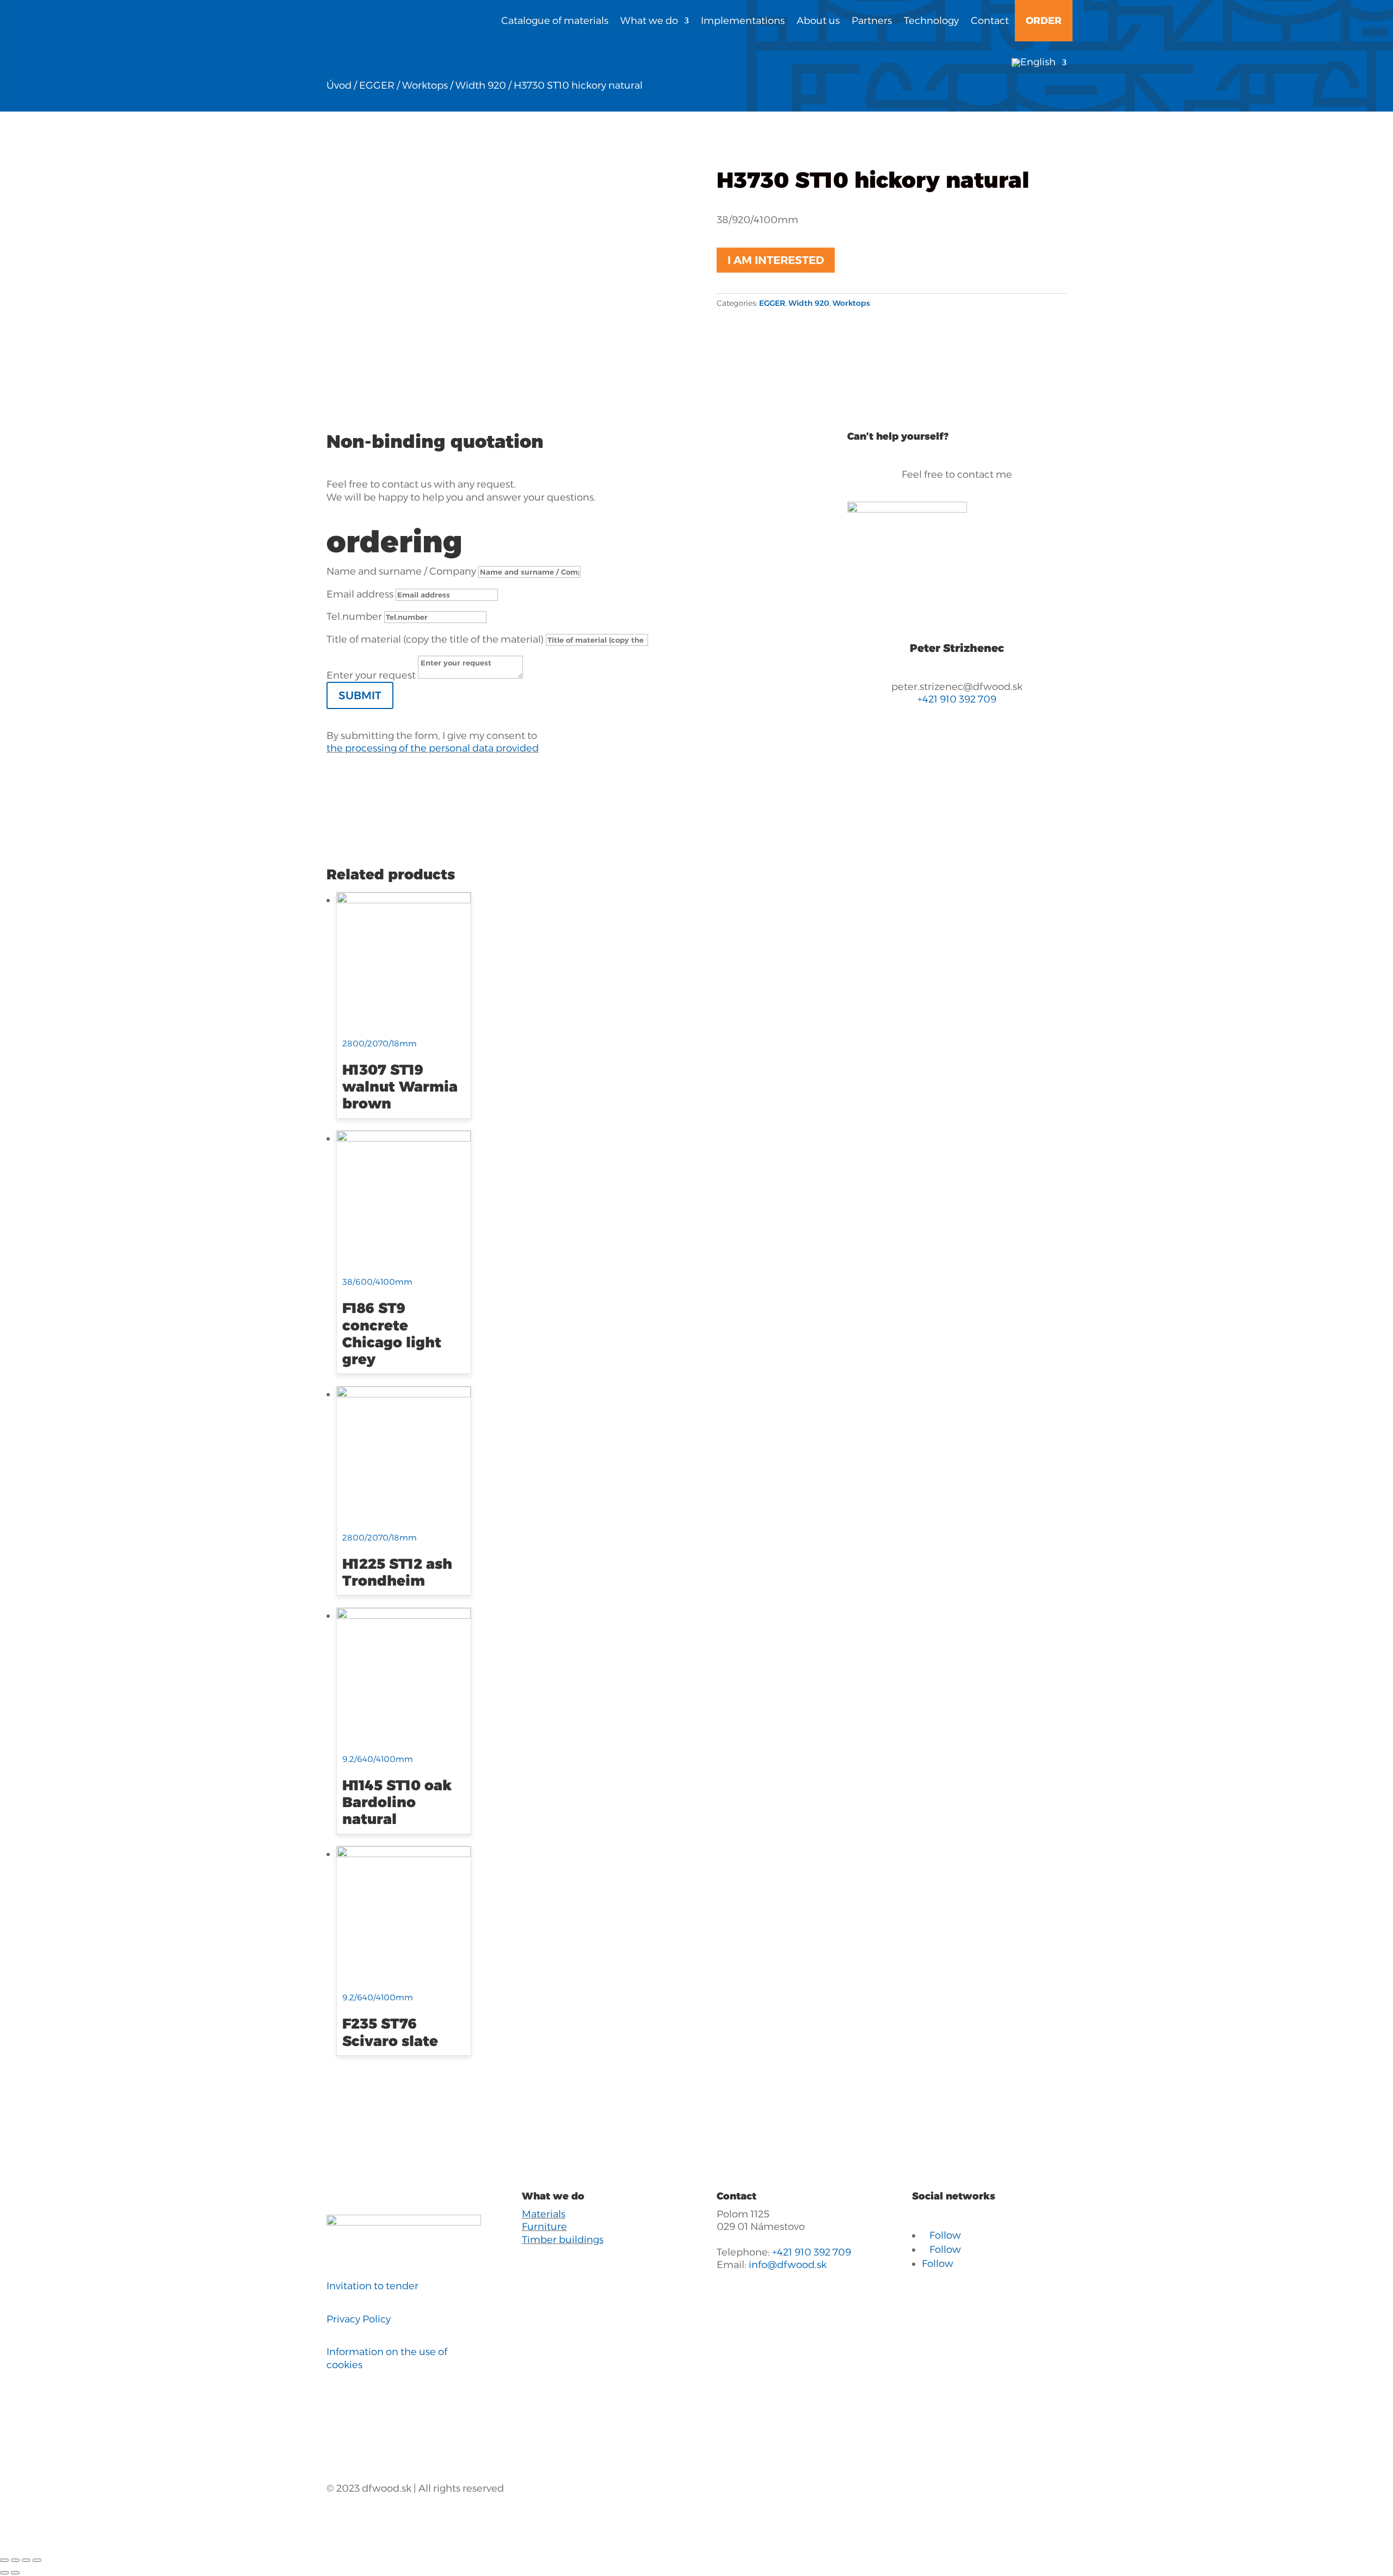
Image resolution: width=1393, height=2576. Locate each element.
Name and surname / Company (401, 571)
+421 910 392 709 (957, 699)
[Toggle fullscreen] (26, 2560)
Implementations (743, 21)
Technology (931, 21)
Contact (990, 21)
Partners (872, 21)
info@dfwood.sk (788, 2265)
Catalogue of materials (555, 21)
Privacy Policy (359, 2319)
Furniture (544, 2227)
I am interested (776, 260)
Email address (360, 594)
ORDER (1044, 21)
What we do (649, 21)
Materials (544, 2214)
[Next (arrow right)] (15, 2573)
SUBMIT (360, 695)
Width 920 (481, 85)
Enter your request (371, 675)
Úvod (339, 85)
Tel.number (354, 617)
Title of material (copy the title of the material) (435, 639)
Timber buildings (563, 2240)
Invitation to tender (372, 2286)
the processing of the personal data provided (433, 748)
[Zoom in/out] (37, 2560)
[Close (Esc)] (4, 2560)
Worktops (425, 85)
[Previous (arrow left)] (4, 2573)
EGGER (377, 85)
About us (818, 21)
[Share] (15, 2560)
